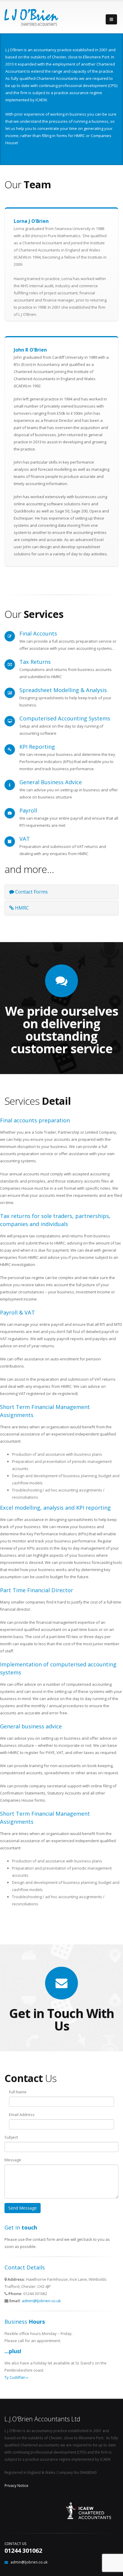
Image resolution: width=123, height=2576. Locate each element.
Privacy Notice (16, 2485)
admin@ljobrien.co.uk (41, 2301)
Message (13, 2160)
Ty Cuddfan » (16, 2377)
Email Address (22, 2114)
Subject (11, 2137)
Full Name (18, 2092)
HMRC (21, 908)
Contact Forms (31, 892)
